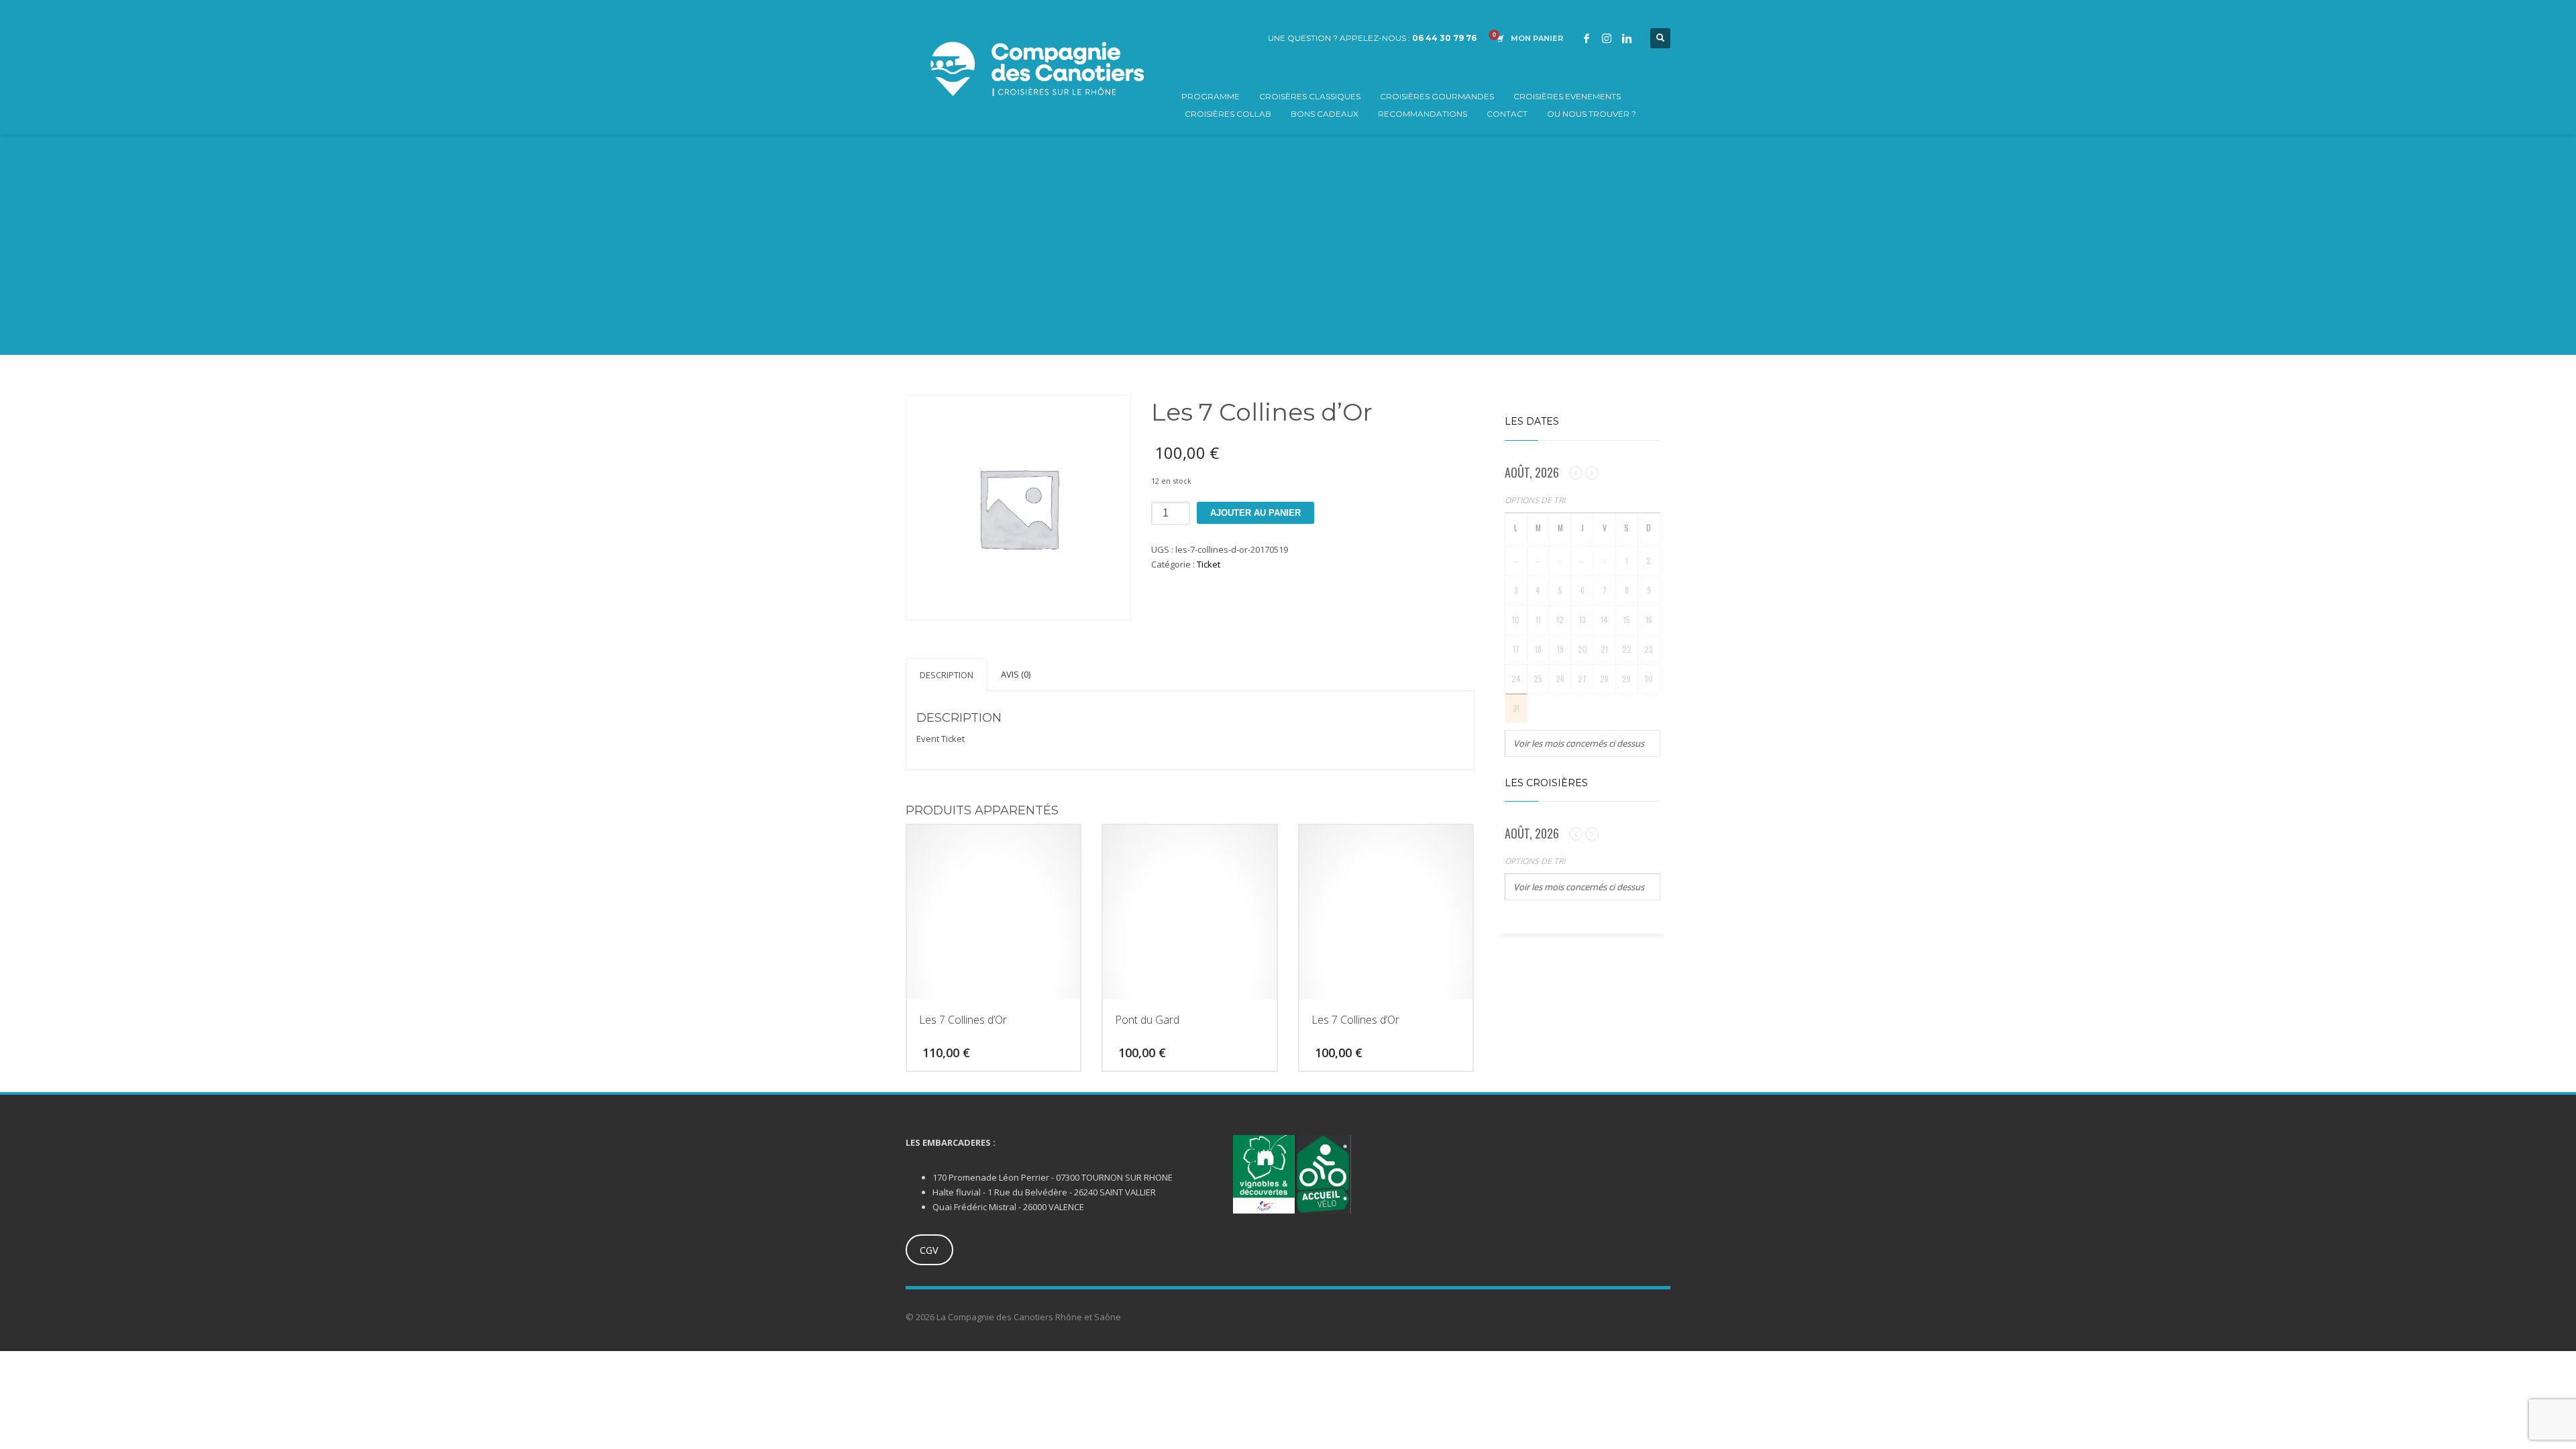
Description (947, 675)
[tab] (947, 675)
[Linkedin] (1627, 38)
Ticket (1209, 564)
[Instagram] (1607, 38)
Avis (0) (1016, 674)
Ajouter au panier (1255, 513)
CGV (929, 1250)
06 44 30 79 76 (1444, 38)
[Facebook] (1587, 38)
